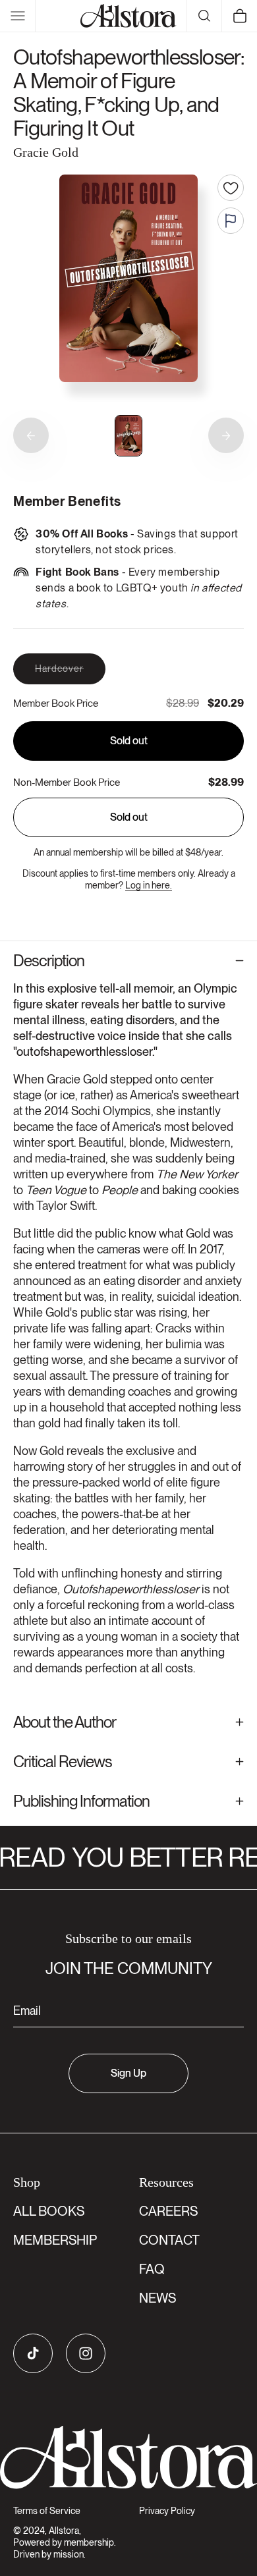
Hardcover (70, 673)
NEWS (157, 2298)
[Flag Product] (231, 221)
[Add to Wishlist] (231, 188)
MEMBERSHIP (55, 2240)
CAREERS (168, 2211)
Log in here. (149, 885)
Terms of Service (47, 2511)
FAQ (152, 2269)
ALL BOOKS (49, 2211)
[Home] (128, 16)
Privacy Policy (167, 2511)
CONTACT (169, 2240)
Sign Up (128, 2073)
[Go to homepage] (128, 2457)
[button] (18, 16)
